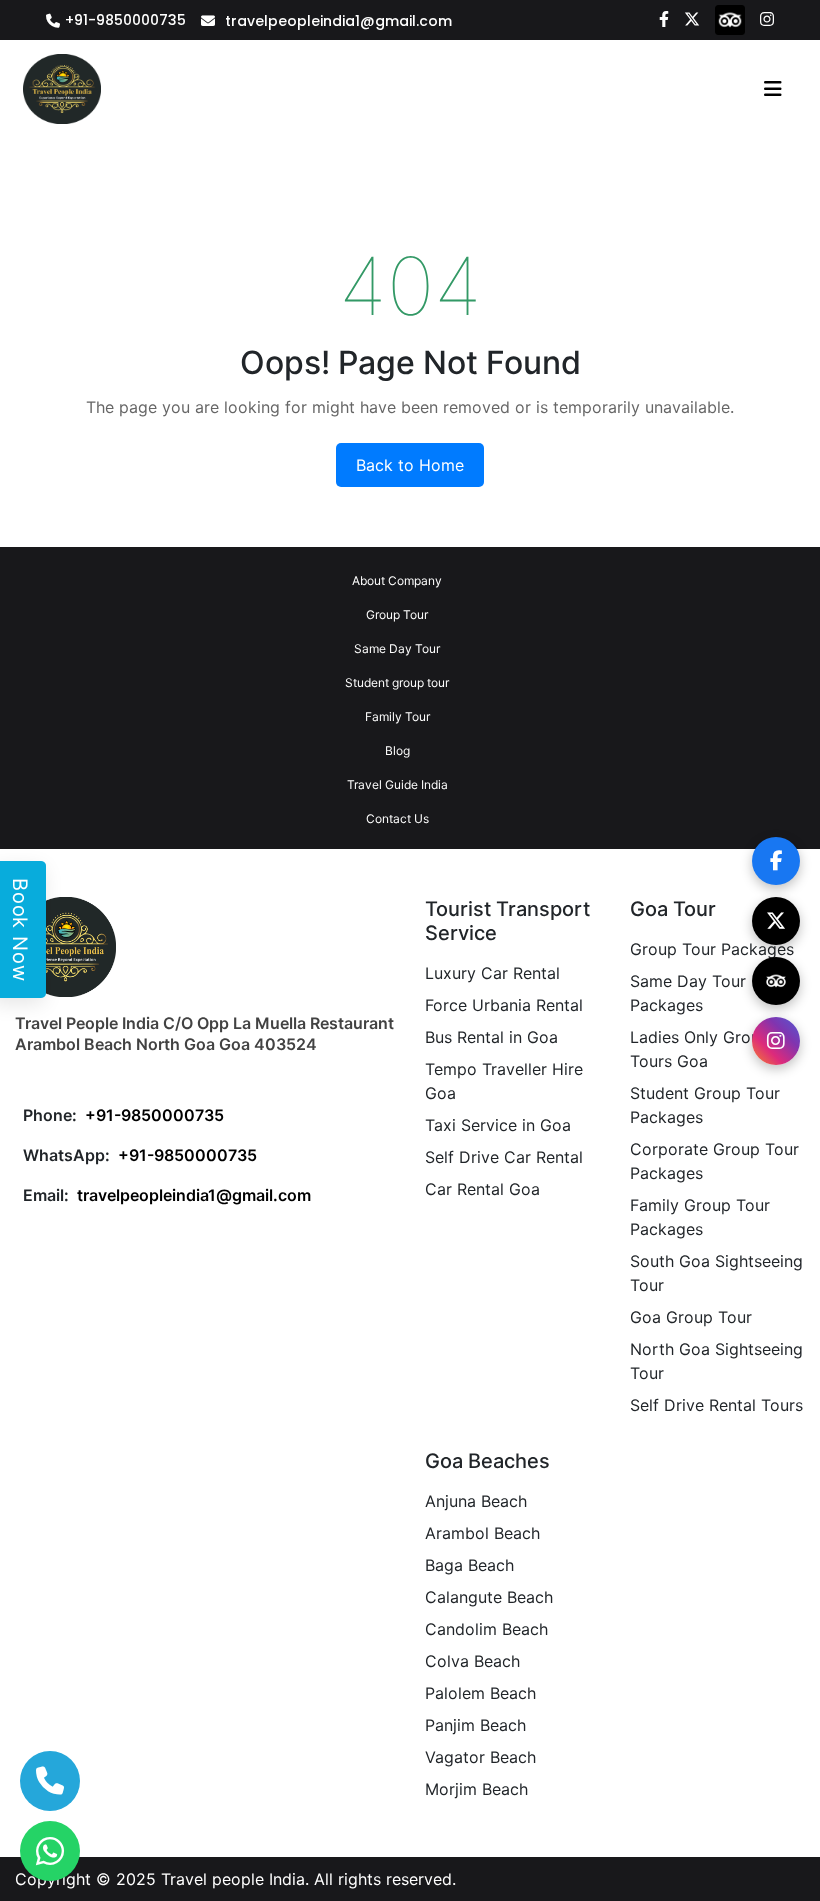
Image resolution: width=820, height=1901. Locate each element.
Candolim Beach (486, 1629)
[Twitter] (692, 18)
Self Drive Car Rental (504, 1157)
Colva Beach (472, 1661)
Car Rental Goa (482, 1189)
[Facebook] (664, 18)
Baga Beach (469, 1565)
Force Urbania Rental (504, 1005)
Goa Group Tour (691, 1317)
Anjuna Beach (476, 1501)
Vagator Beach (480, 1757)
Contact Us (397, 818)
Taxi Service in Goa (498, 1125)
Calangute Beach (489, 1597)
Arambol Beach (482, 1533)
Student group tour (397, 682)
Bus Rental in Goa (491, 1037)
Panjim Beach (475, 1725)
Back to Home (410, 465)
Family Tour (397, 716)
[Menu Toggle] (773, 89)
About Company (397, 580)
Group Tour (397, 614)
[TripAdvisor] (776, 981)
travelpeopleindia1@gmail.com (338, 21)
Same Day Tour (397, 648)
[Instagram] (767, 18)
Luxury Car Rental (492, 973)
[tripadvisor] (730, 19)
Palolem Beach (480, 1693)
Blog (397, 750)
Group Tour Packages (712, 949)
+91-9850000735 (125, 20)
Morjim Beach (476, 1789)
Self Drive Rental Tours (716, 1405)
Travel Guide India (397, 784)
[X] (776, 921)
